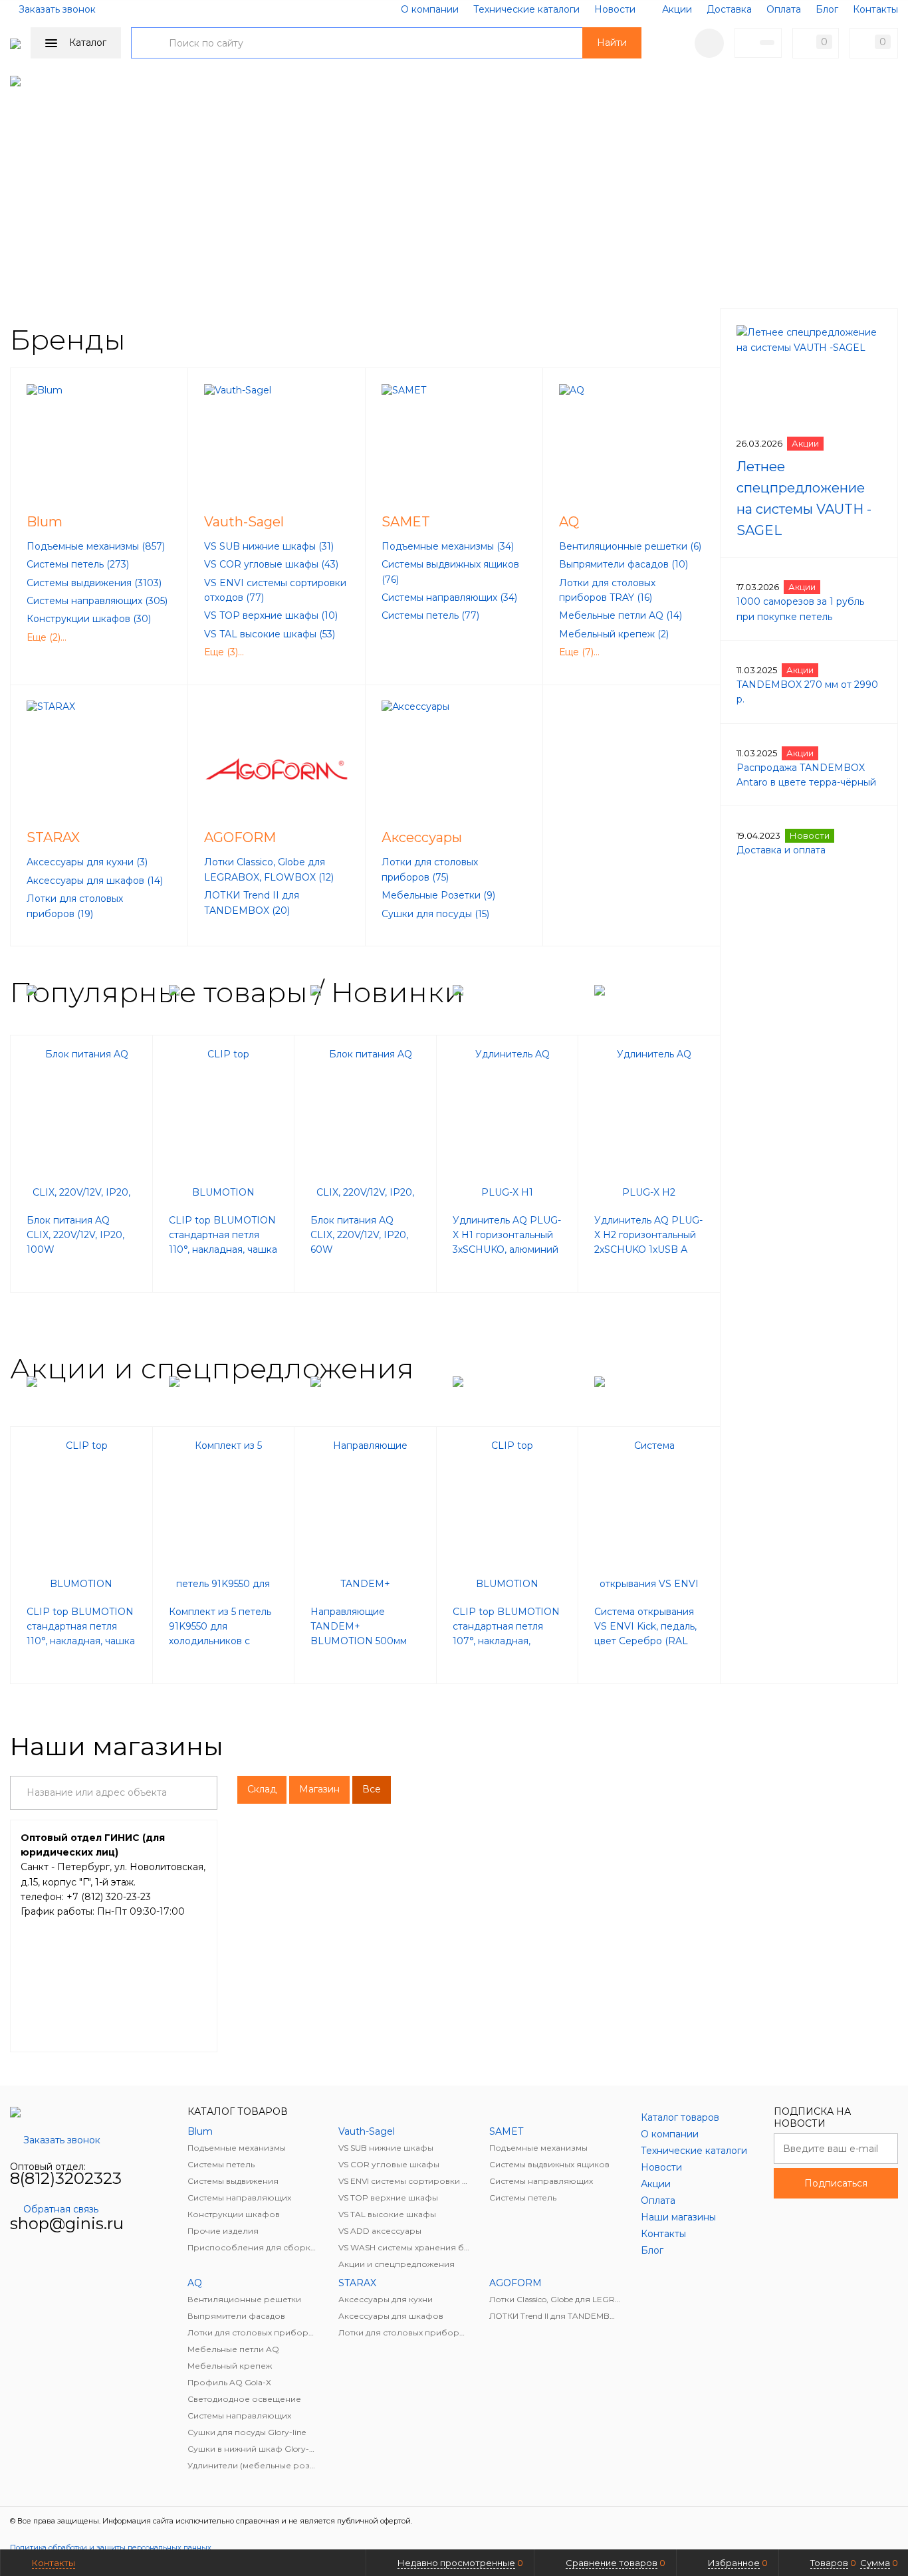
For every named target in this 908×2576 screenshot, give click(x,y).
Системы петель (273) (78, 564)
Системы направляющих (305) (97, 601)
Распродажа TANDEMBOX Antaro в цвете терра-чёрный (806, 775)
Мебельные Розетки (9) (438, 895)
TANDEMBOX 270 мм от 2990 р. (807, 692)
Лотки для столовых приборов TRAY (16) (607, 590)
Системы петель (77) (430, 615)
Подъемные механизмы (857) (96, 546)
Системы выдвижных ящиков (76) (450, 572)
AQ (569, 522)
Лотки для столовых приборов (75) (430, 869)
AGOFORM (240, 837)
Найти (612, 43)
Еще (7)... (579, 652)
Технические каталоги (526, 9)
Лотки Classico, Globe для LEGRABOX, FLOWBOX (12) (269, 869)
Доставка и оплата (781, 850)
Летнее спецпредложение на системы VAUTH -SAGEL (804, 498)
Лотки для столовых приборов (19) (75, 906)
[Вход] (709, 43)
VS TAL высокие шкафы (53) (270, 634)
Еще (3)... (224, 652)
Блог (827, 9)
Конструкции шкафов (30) (89, 619)
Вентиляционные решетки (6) (630, 546)
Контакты (875, 9)
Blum (45, 522)
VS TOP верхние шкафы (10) (271, 615)
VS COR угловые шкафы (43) (271, 564)
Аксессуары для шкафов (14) (95, 881)
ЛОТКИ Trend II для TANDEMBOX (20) (252, 903)
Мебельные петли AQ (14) (621, 615)
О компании (430, 9)
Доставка (729, 9)
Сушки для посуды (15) (435, 914)
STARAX (53, 837)
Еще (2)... (47, 637)
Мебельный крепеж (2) (614, 634)
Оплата (784, 9)
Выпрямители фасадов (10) (624, 564)
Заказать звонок (57, 9)
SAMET (406, 522)
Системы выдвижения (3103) (94, 583)
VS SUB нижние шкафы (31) (269, 546)
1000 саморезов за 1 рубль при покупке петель (800, 609)
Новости (615, 9)
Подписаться (836, 2183)
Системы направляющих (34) (449, 597)
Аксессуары (422, 837)
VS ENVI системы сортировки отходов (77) (275, 590)
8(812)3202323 (66, 2178)
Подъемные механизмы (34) (448, 546)
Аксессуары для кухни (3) (87, 862)
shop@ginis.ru (67, 2223)
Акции (677, 9)
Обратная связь (61, 2209)
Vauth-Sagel (244, 522)
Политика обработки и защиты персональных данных (111, 2547)
